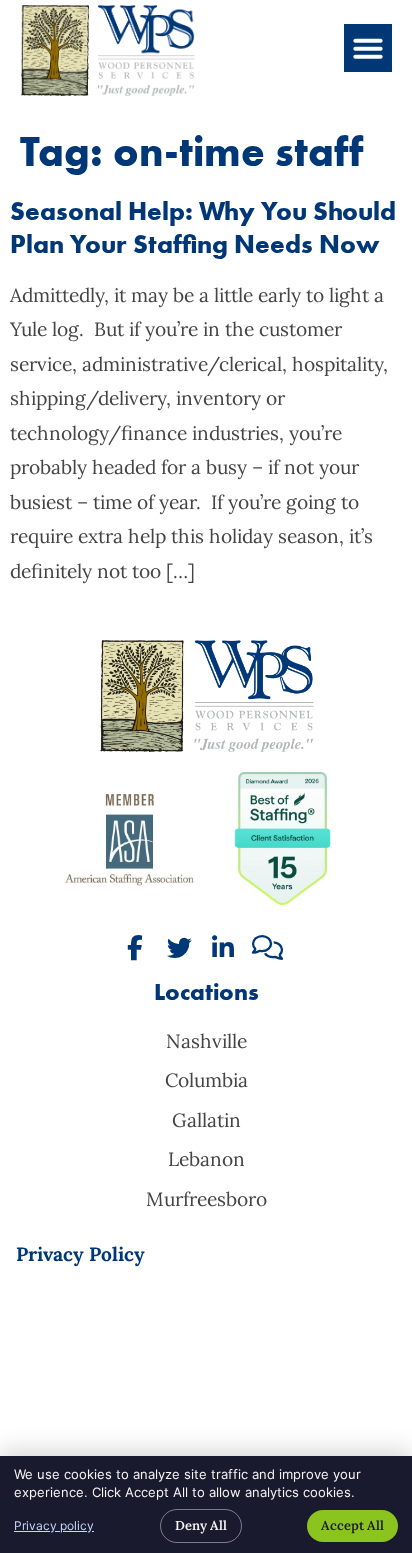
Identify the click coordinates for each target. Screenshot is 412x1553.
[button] (368, 48)
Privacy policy (54, 1525)
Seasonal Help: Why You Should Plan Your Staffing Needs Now (203, 228)
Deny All (201, 1525)
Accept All (352, 1525)
